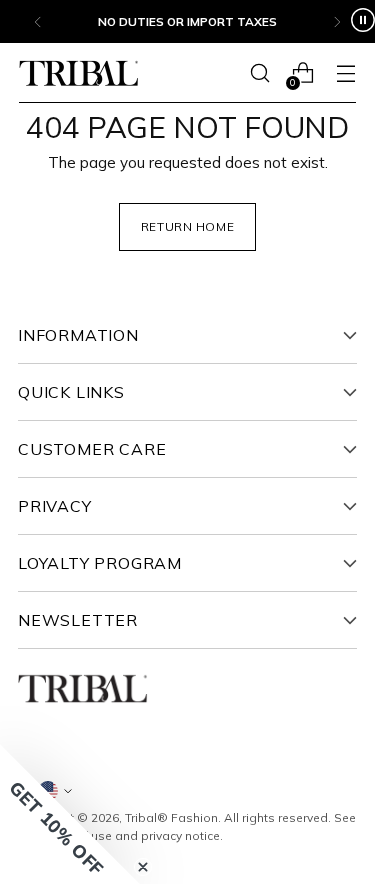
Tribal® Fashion (171, 817)
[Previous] (38, 21)
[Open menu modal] (345, 73)
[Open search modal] (259, 73)
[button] (70, 814)
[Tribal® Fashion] (79, 73)
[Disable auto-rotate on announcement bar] (363, 22)
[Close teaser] (143, 867)
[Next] (337, 21)
